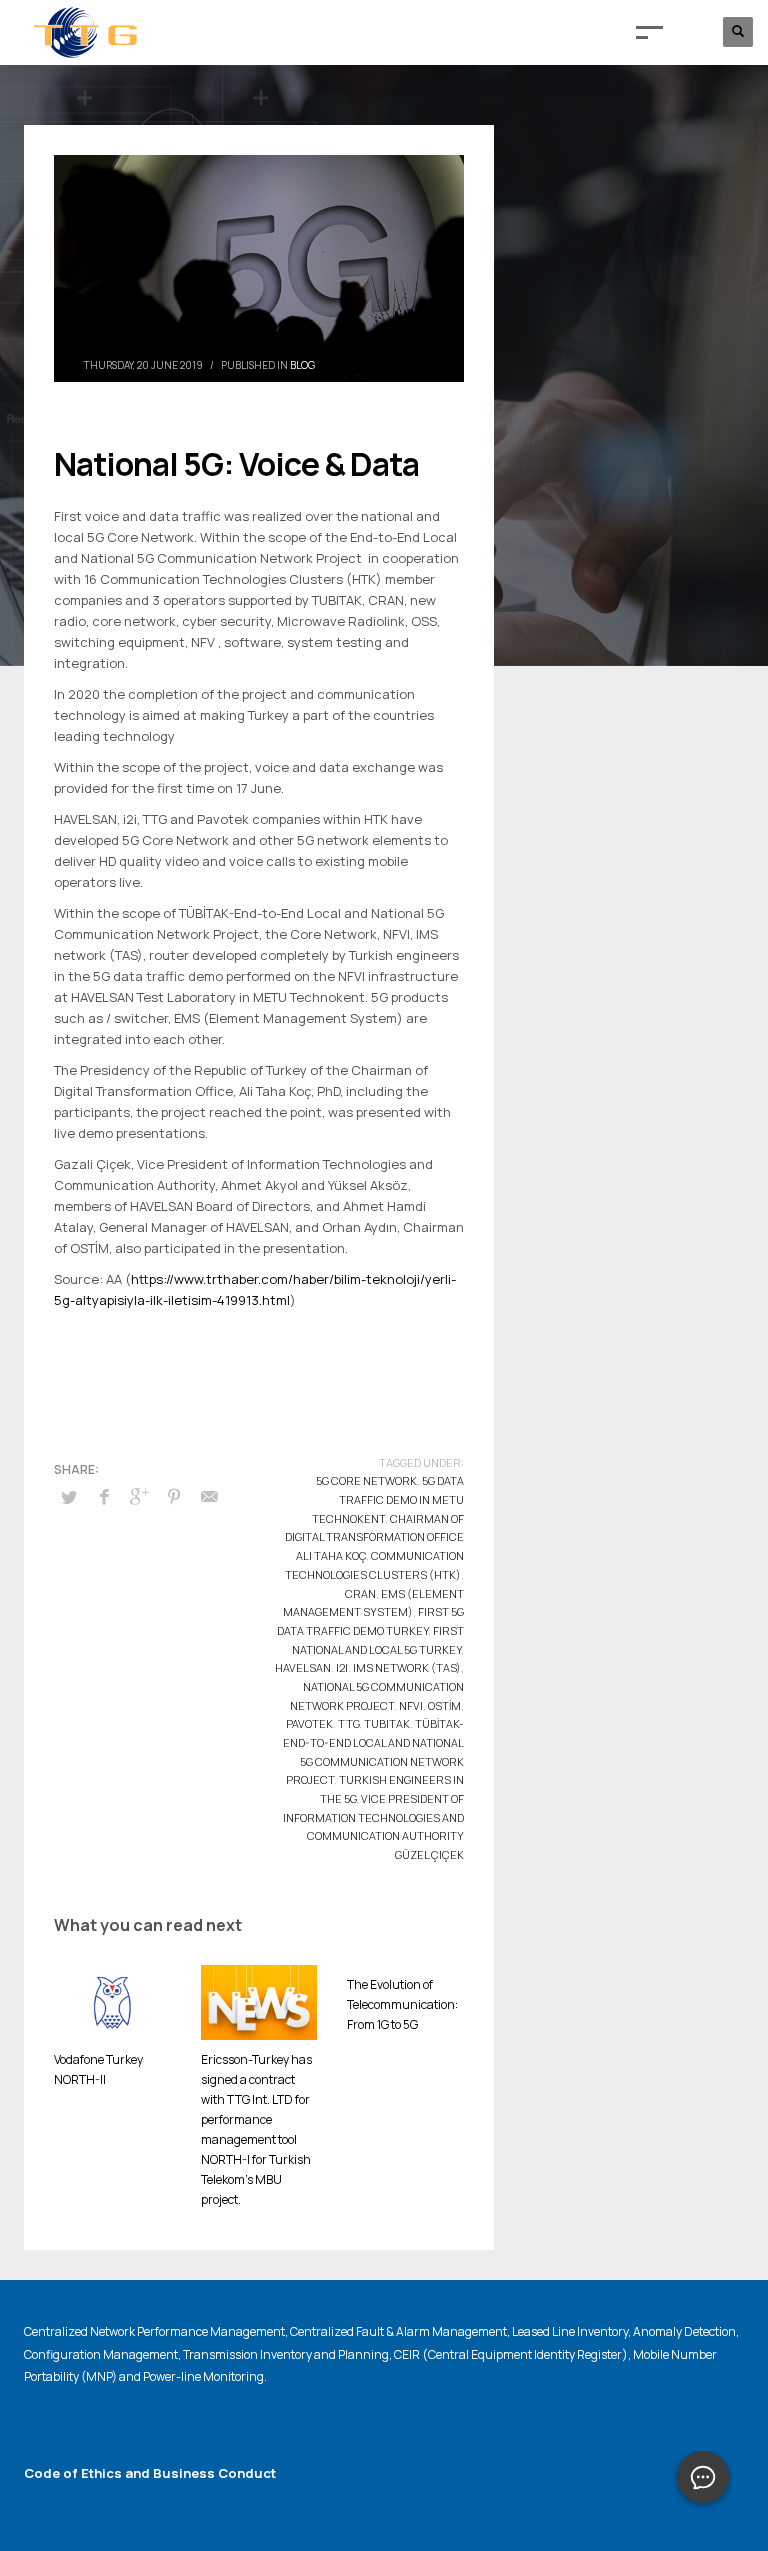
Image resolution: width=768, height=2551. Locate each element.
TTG (348, 1723)
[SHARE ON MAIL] (209, 1496)
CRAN (360, 1593)
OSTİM (444, 1705)
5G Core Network (366, 1480)
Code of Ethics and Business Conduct (150, 2473)
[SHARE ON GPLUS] (139, 1496)
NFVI (411, 1705)
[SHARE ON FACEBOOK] (104, 1496)
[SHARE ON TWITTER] (69, 1497)
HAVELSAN (303, 1667)
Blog (302, 365)
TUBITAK (387, 1723)
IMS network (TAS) (407, 1667)
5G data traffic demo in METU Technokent (388, 1499)
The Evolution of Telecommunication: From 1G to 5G (402, 2004)
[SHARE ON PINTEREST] (174, 1496)
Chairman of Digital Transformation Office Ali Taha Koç (374, 1537)
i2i (342, 1667)
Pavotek (309, 1723)
